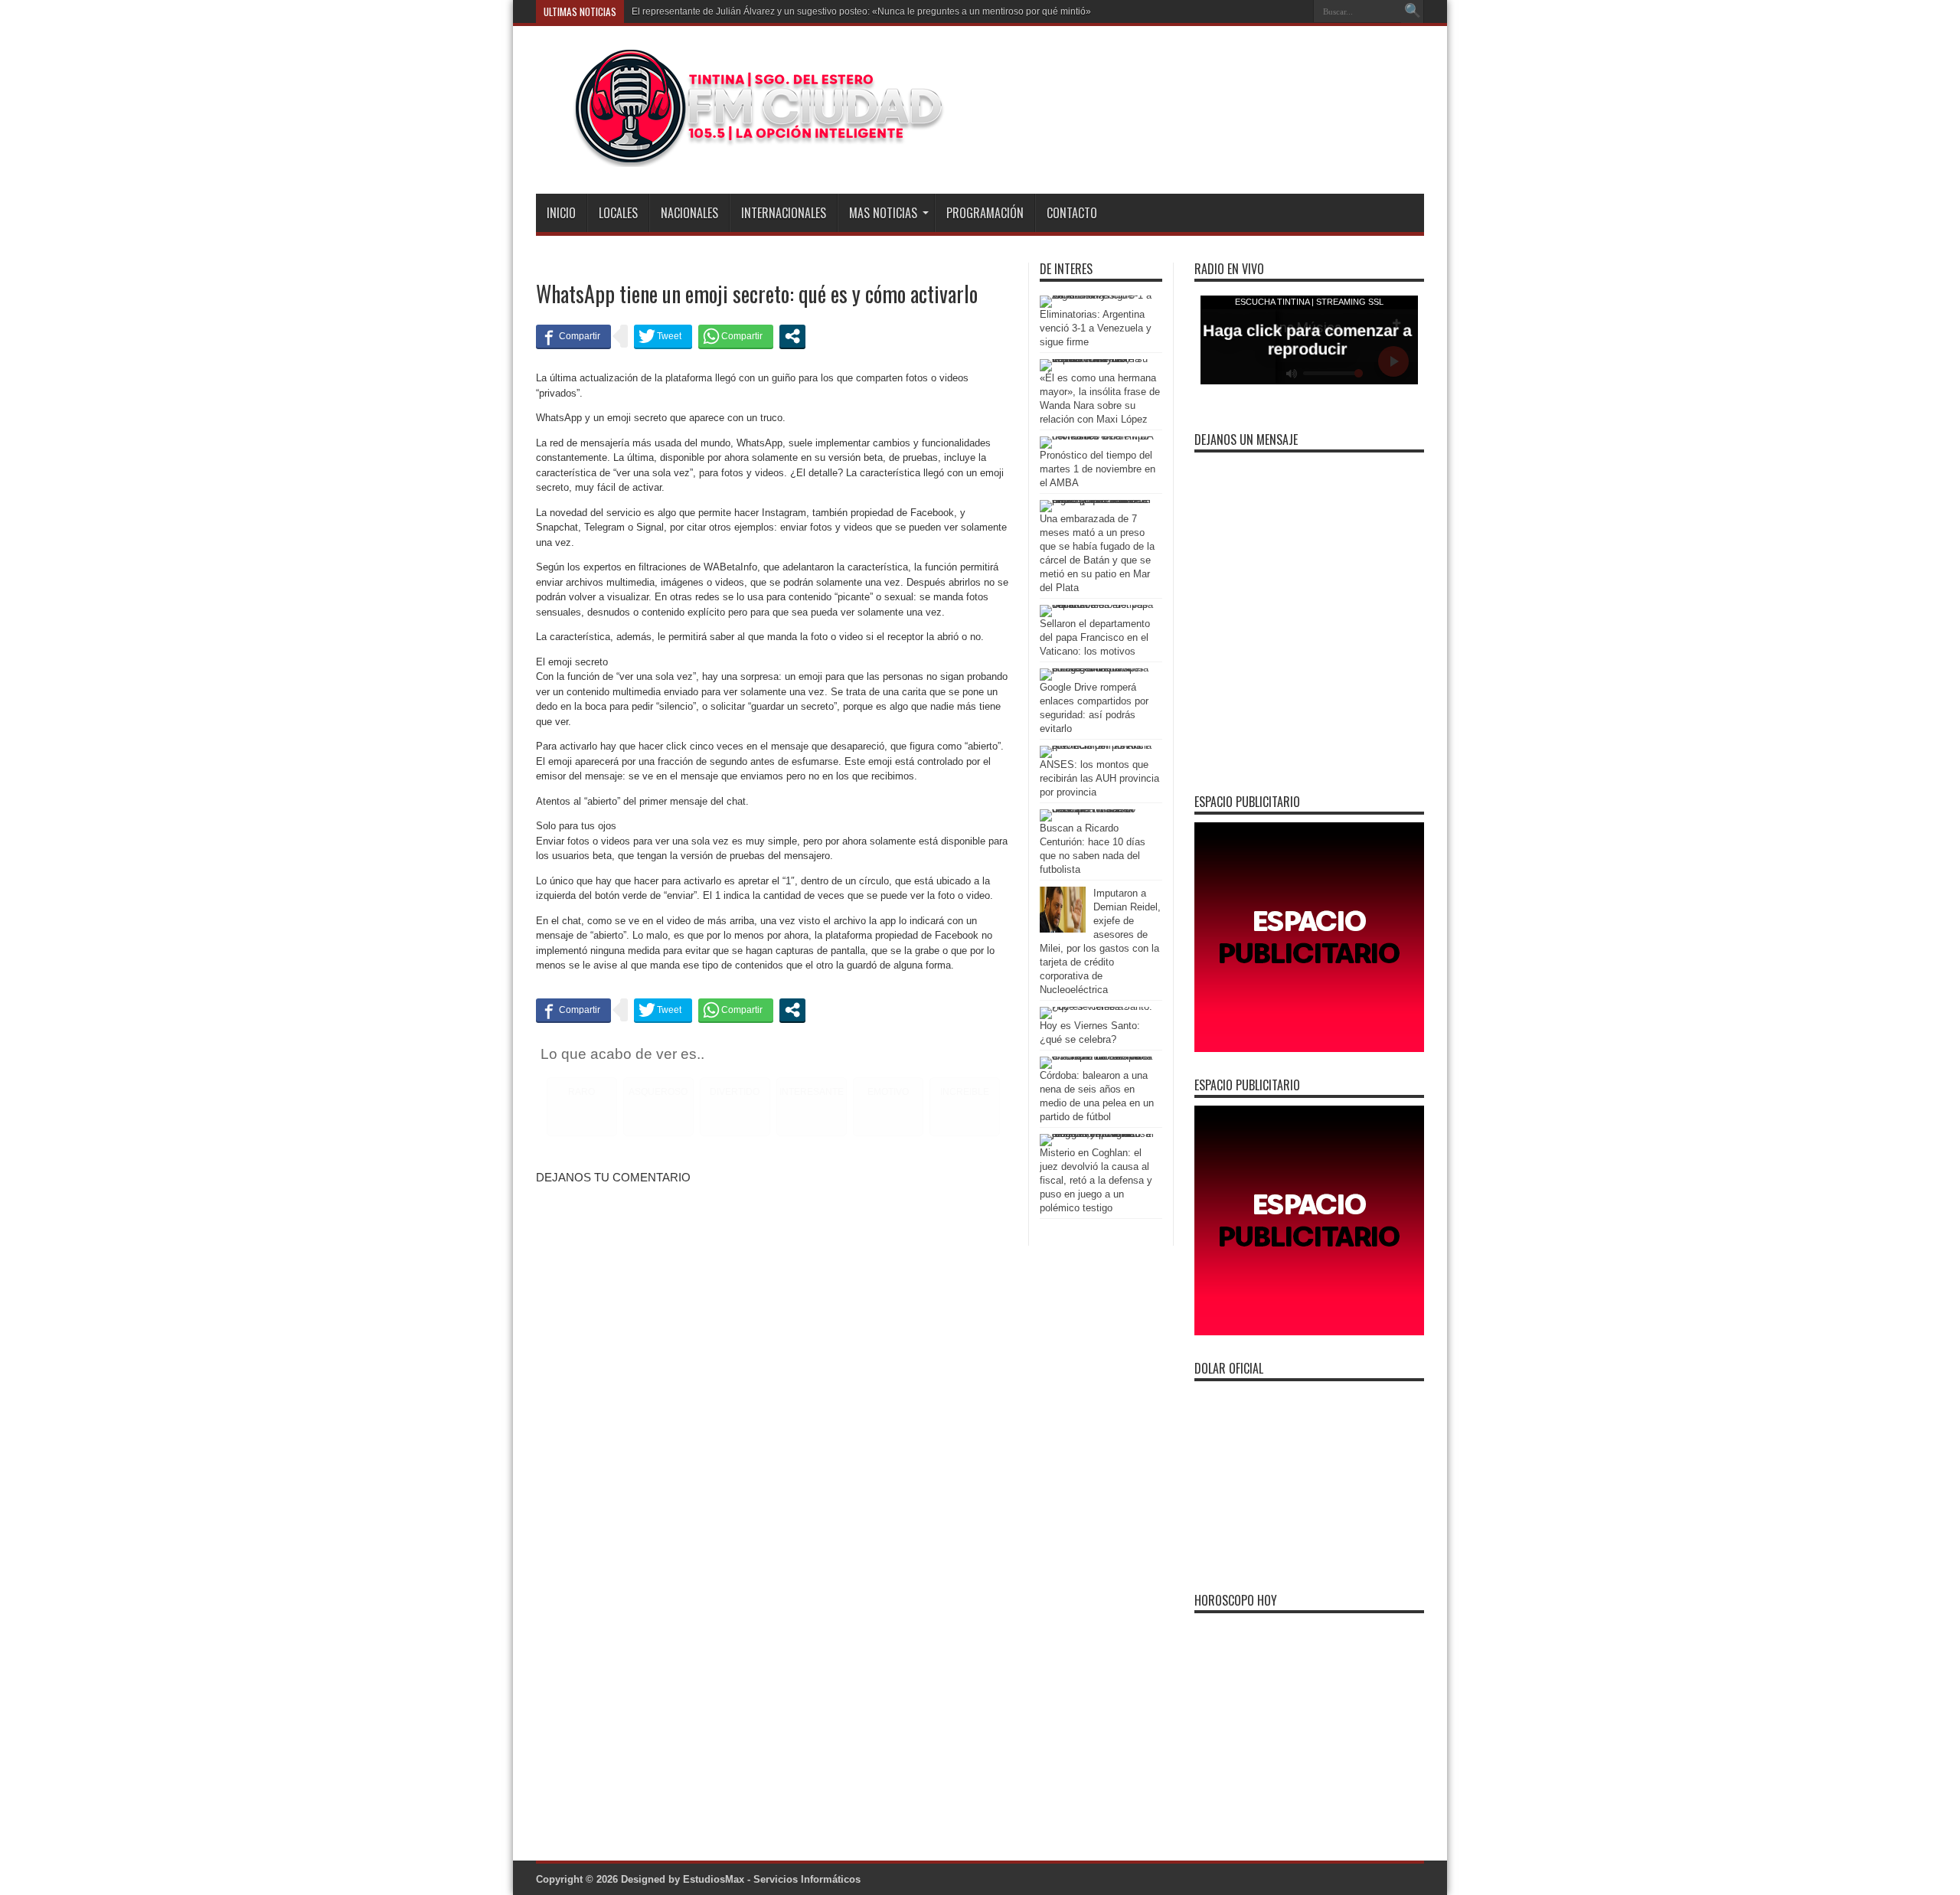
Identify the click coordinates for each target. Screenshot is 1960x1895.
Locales (618, 213)
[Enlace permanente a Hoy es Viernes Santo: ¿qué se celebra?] (1097, 1006)
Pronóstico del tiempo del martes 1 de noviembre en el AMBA (1098, 469)
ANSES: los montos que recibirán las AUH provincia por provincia (1099, 778)
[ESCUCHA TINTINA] (742, 155)
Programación (985, 213)
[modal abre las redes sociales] (792, 336)
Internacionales (784, 213)
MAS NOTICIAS (883, 213)
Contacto (1072, 213)
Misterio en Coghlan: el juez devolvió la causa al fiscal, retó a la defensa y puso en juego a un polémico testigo (1096, 1180)
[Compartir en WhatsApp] (736, 336)
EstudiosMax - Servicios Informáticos (772, 1879)
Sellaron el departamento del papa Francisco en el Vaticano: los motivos (1095, 637)
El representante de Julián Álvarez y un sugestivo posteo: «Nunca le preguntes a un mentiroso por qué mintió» (861, 11)
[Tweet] (663, 336)
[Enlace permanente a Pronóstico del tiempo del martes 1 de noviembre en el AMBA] (1097, 436)
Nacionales (689, 213)
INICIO (561, 213)
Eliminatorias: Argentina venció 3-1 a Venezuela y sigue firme (1096, 328)
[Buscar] (1413, 11)
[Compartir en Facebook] (573, 336)
